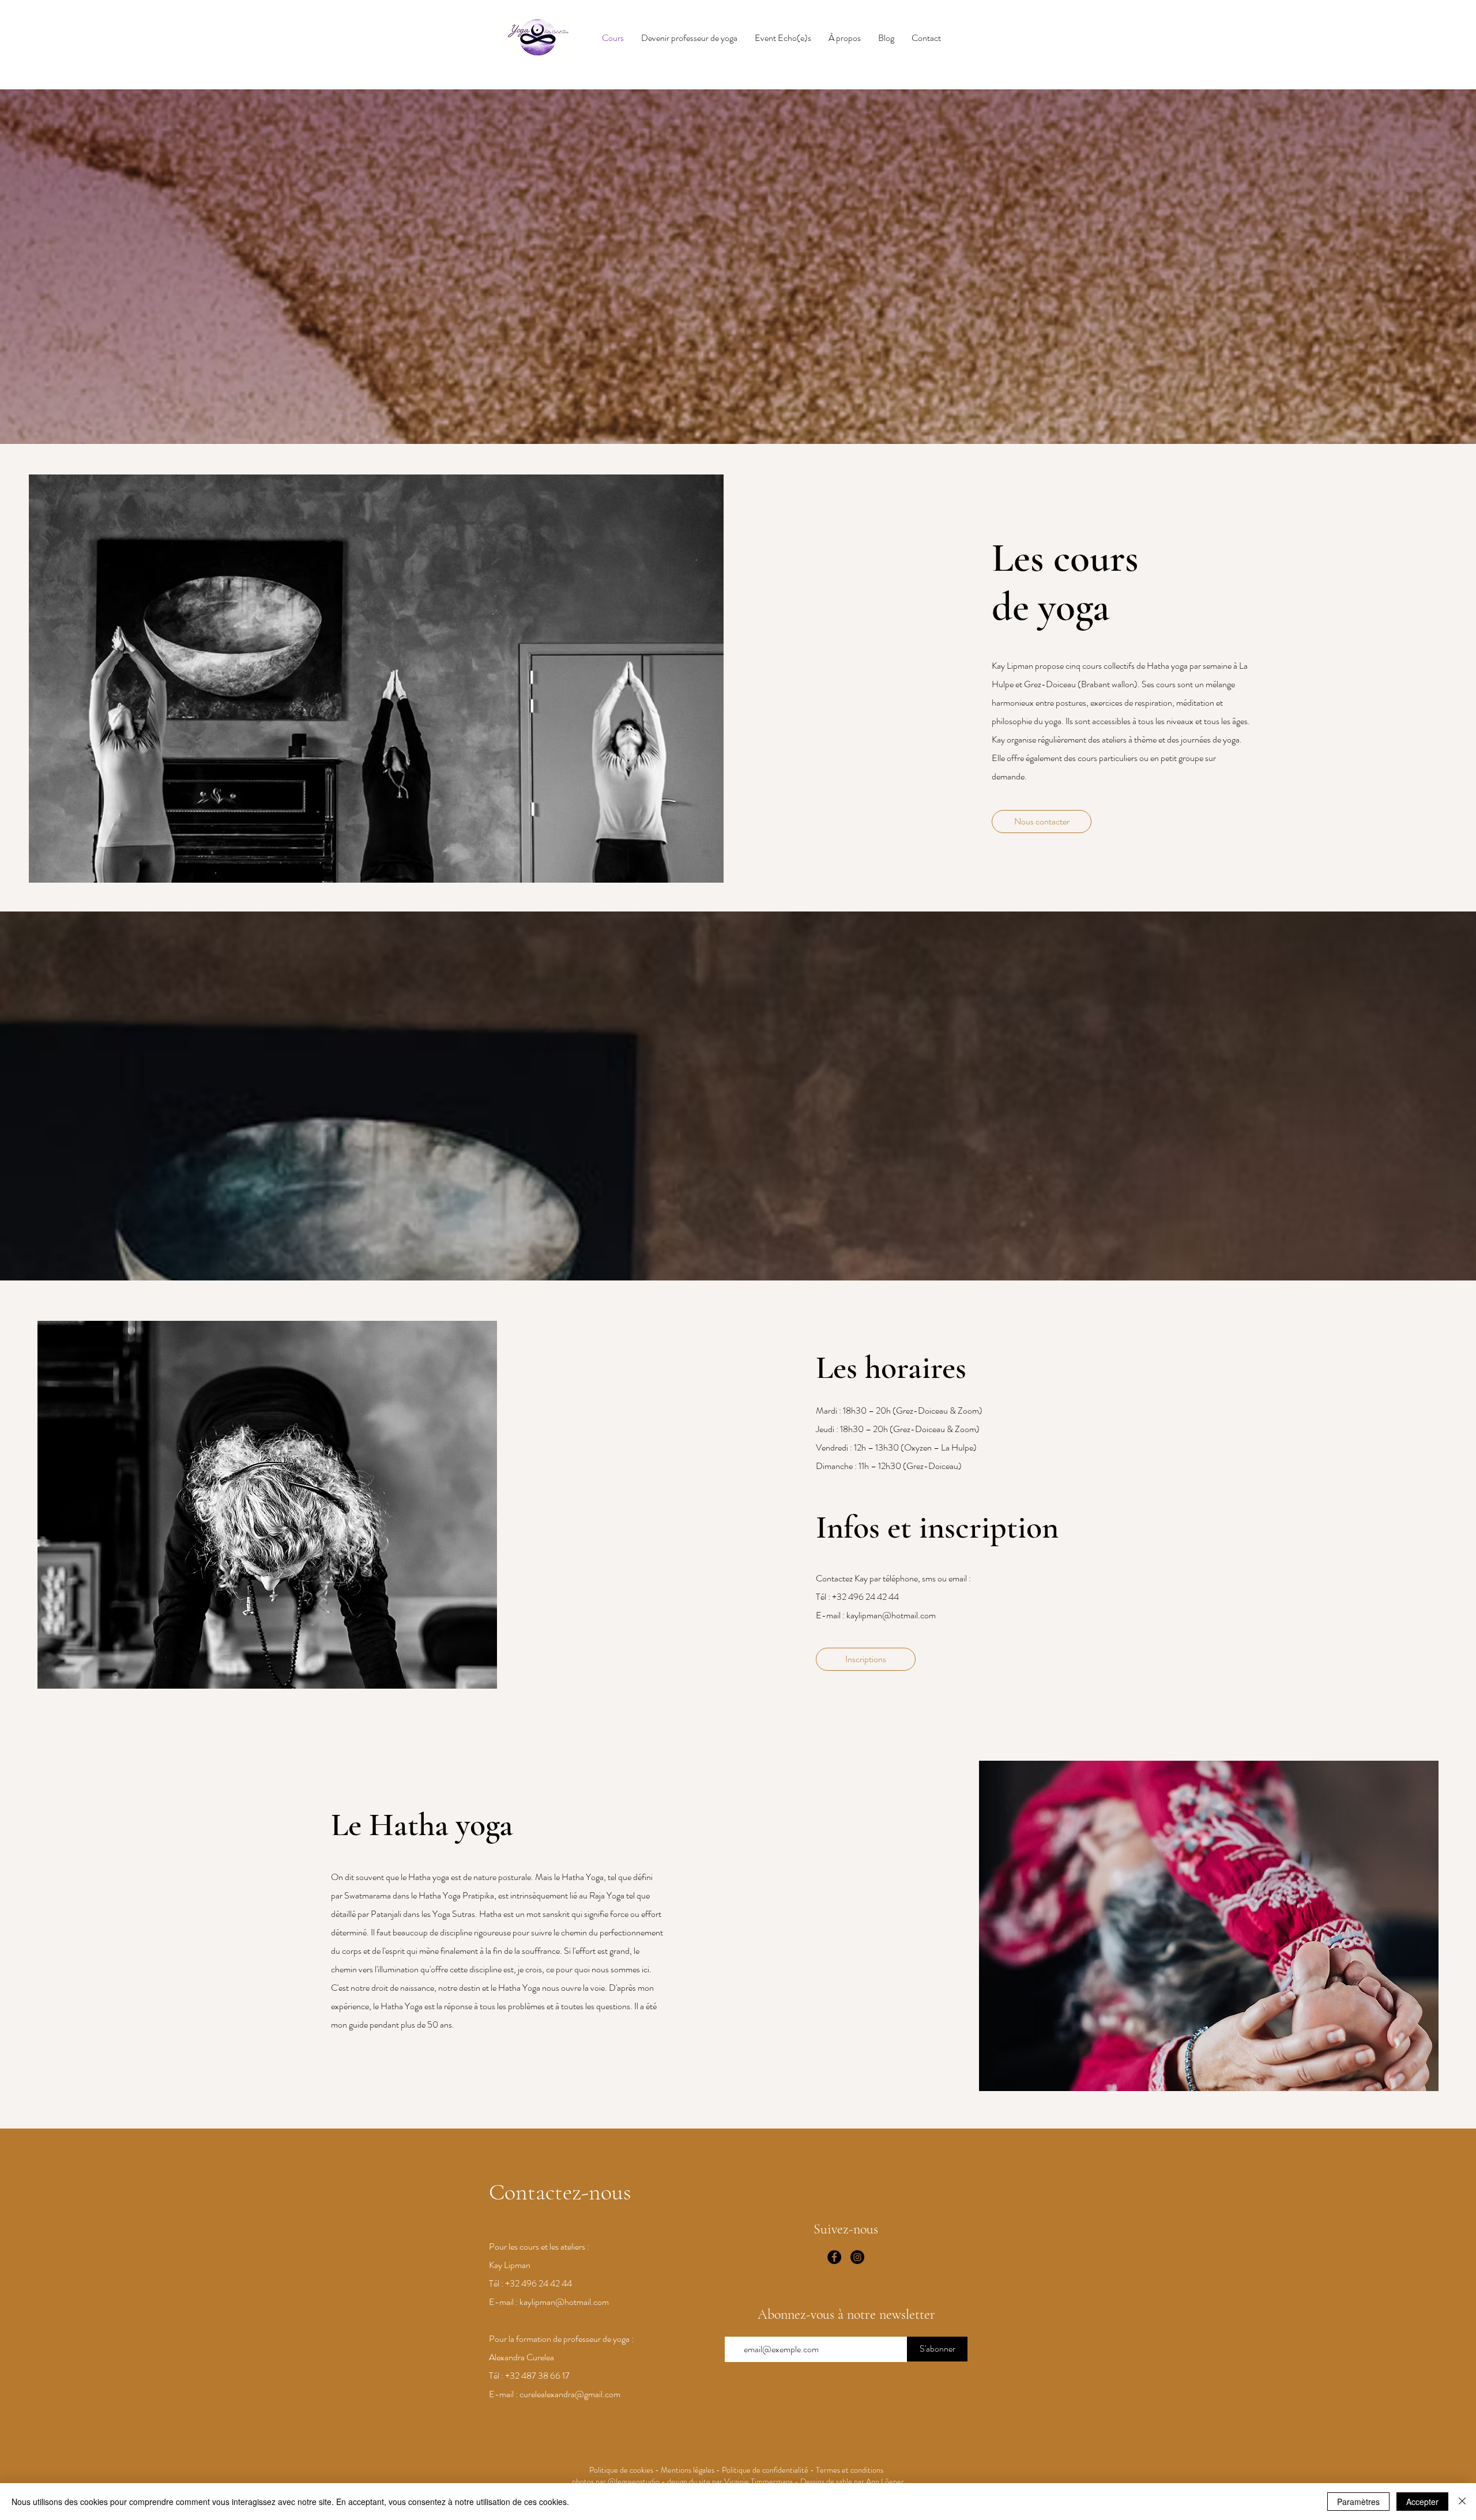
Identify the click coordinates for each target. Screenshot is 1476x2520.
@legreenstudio (634, 2481)
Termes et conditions (851, 2470)
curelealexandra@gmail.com (570, 2394)
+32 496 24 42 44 (865, 1597)
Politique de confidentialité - (769, 2470)
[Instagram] (857, 2257)
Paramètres (1358, 2502)
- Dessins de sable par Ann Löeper (848, 2481)
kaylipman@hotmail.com (891, 1615)
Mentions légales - (691, 2470)
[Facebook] (834, 2257)
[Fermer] (1462, 2502)
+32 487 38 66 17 (537, 2376)
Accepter (1422, 2502)
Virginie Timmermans (758, 2481)
